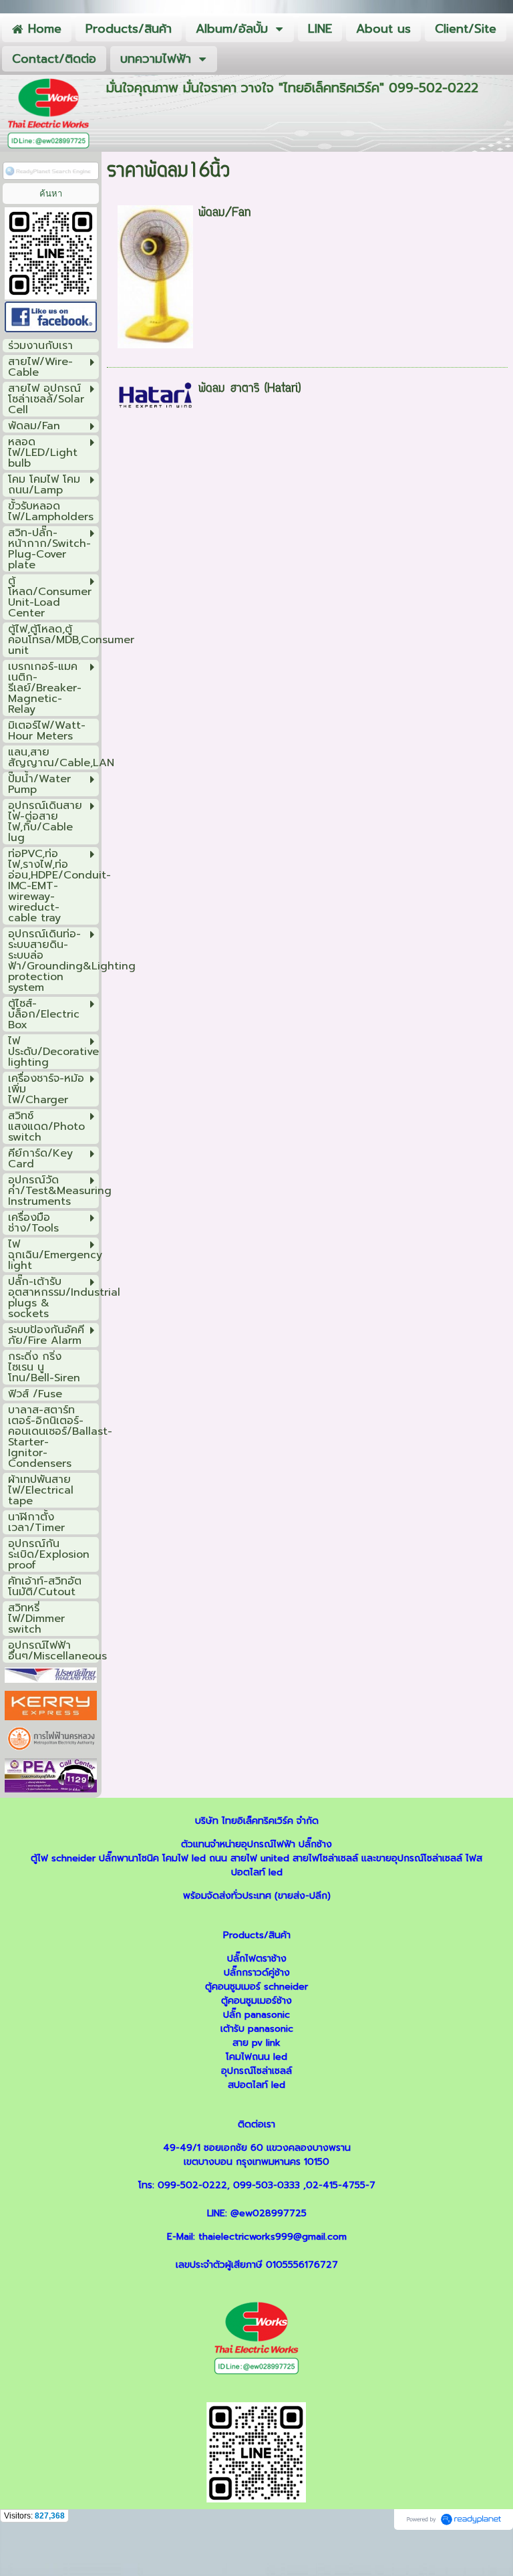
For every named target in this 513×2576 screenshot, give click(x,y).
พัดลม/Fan (225, 213)
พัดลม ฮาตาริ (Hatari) (249, 389)
